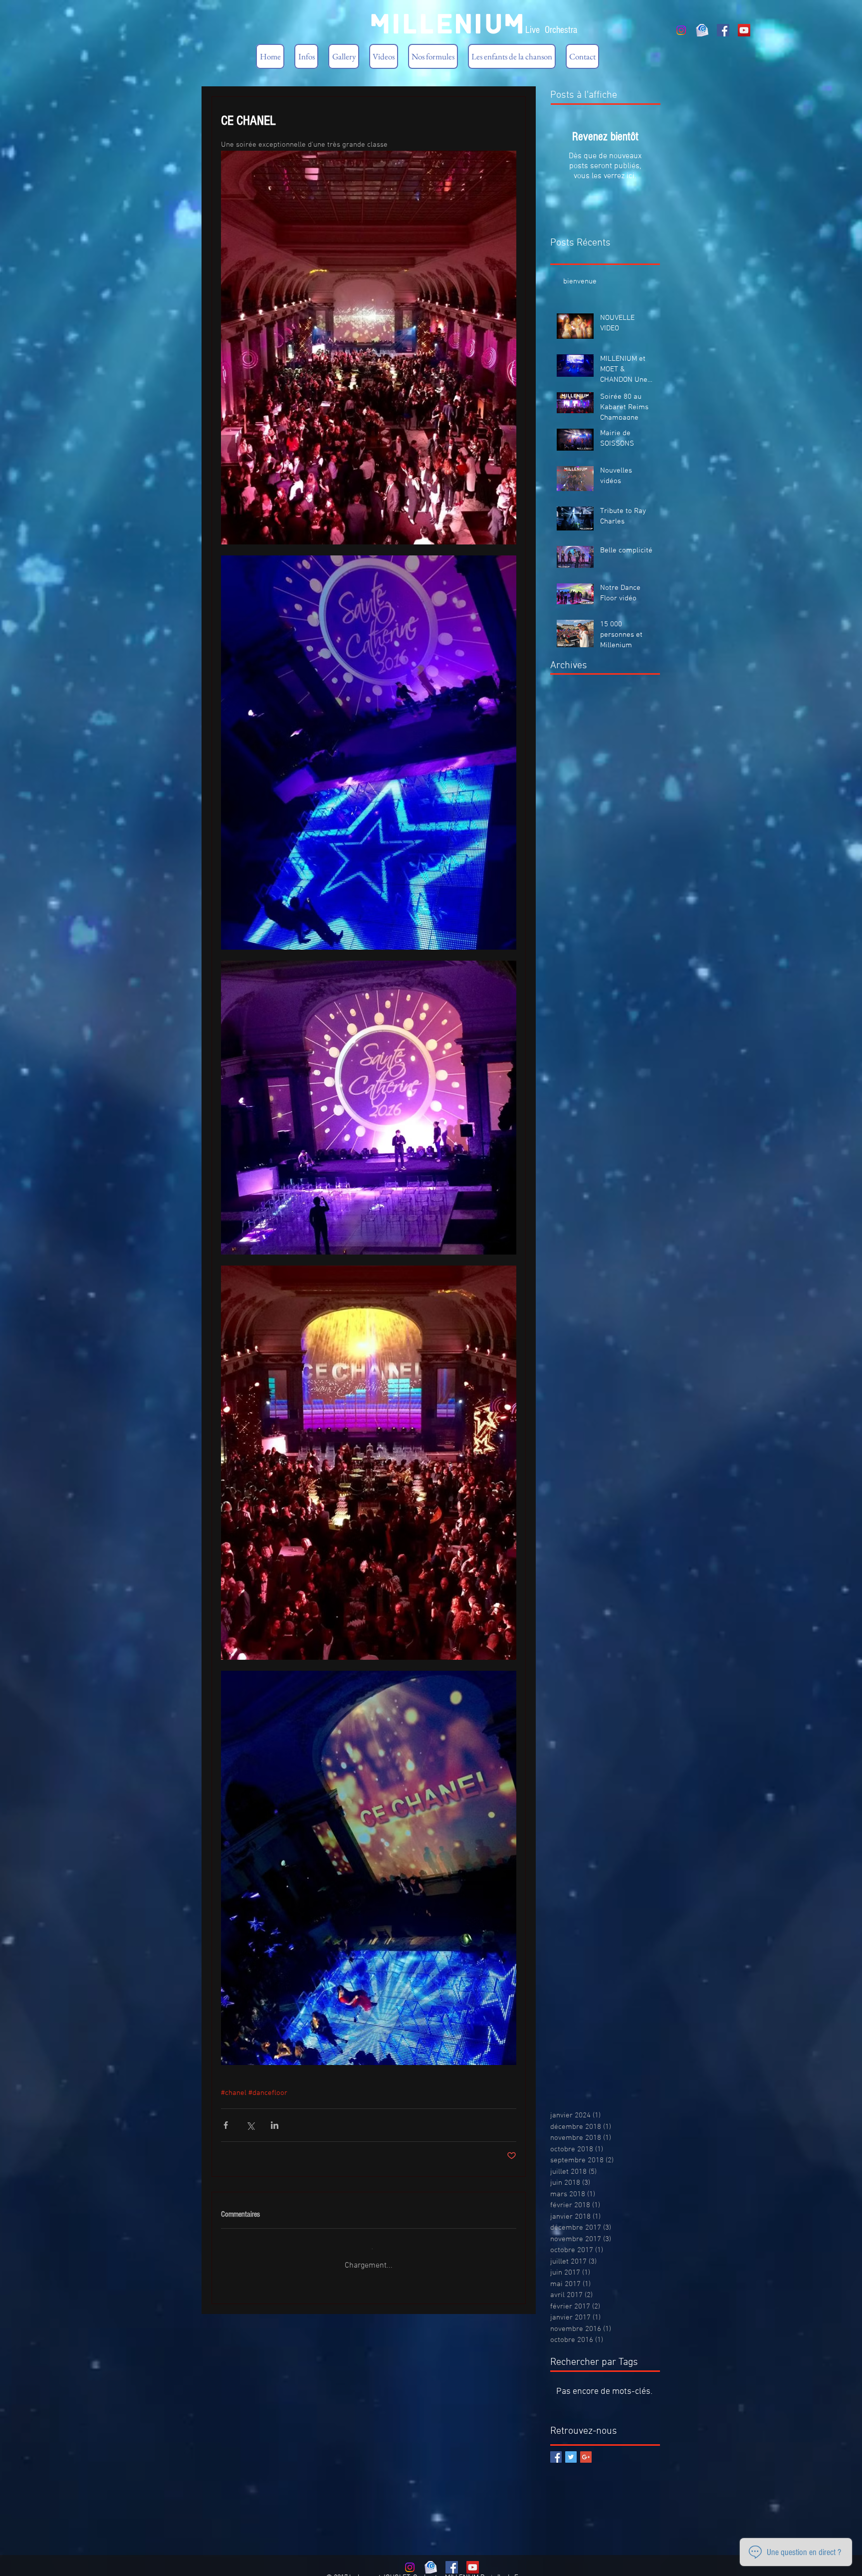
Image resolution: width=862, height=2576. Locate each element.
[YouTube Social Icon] (744, 30)
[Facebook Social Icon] (723, 30)
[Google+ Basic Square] (586, 2449)
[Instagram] (681, 30)
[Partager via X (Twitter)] (250, 2125)
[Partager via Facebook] (226, 2125)
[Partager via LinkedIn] (275, 2125)
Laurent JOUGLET (384, 2570)
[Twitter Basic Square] (571, 2449)
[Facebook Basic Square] (556, 2449)
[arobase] (702, 30)
